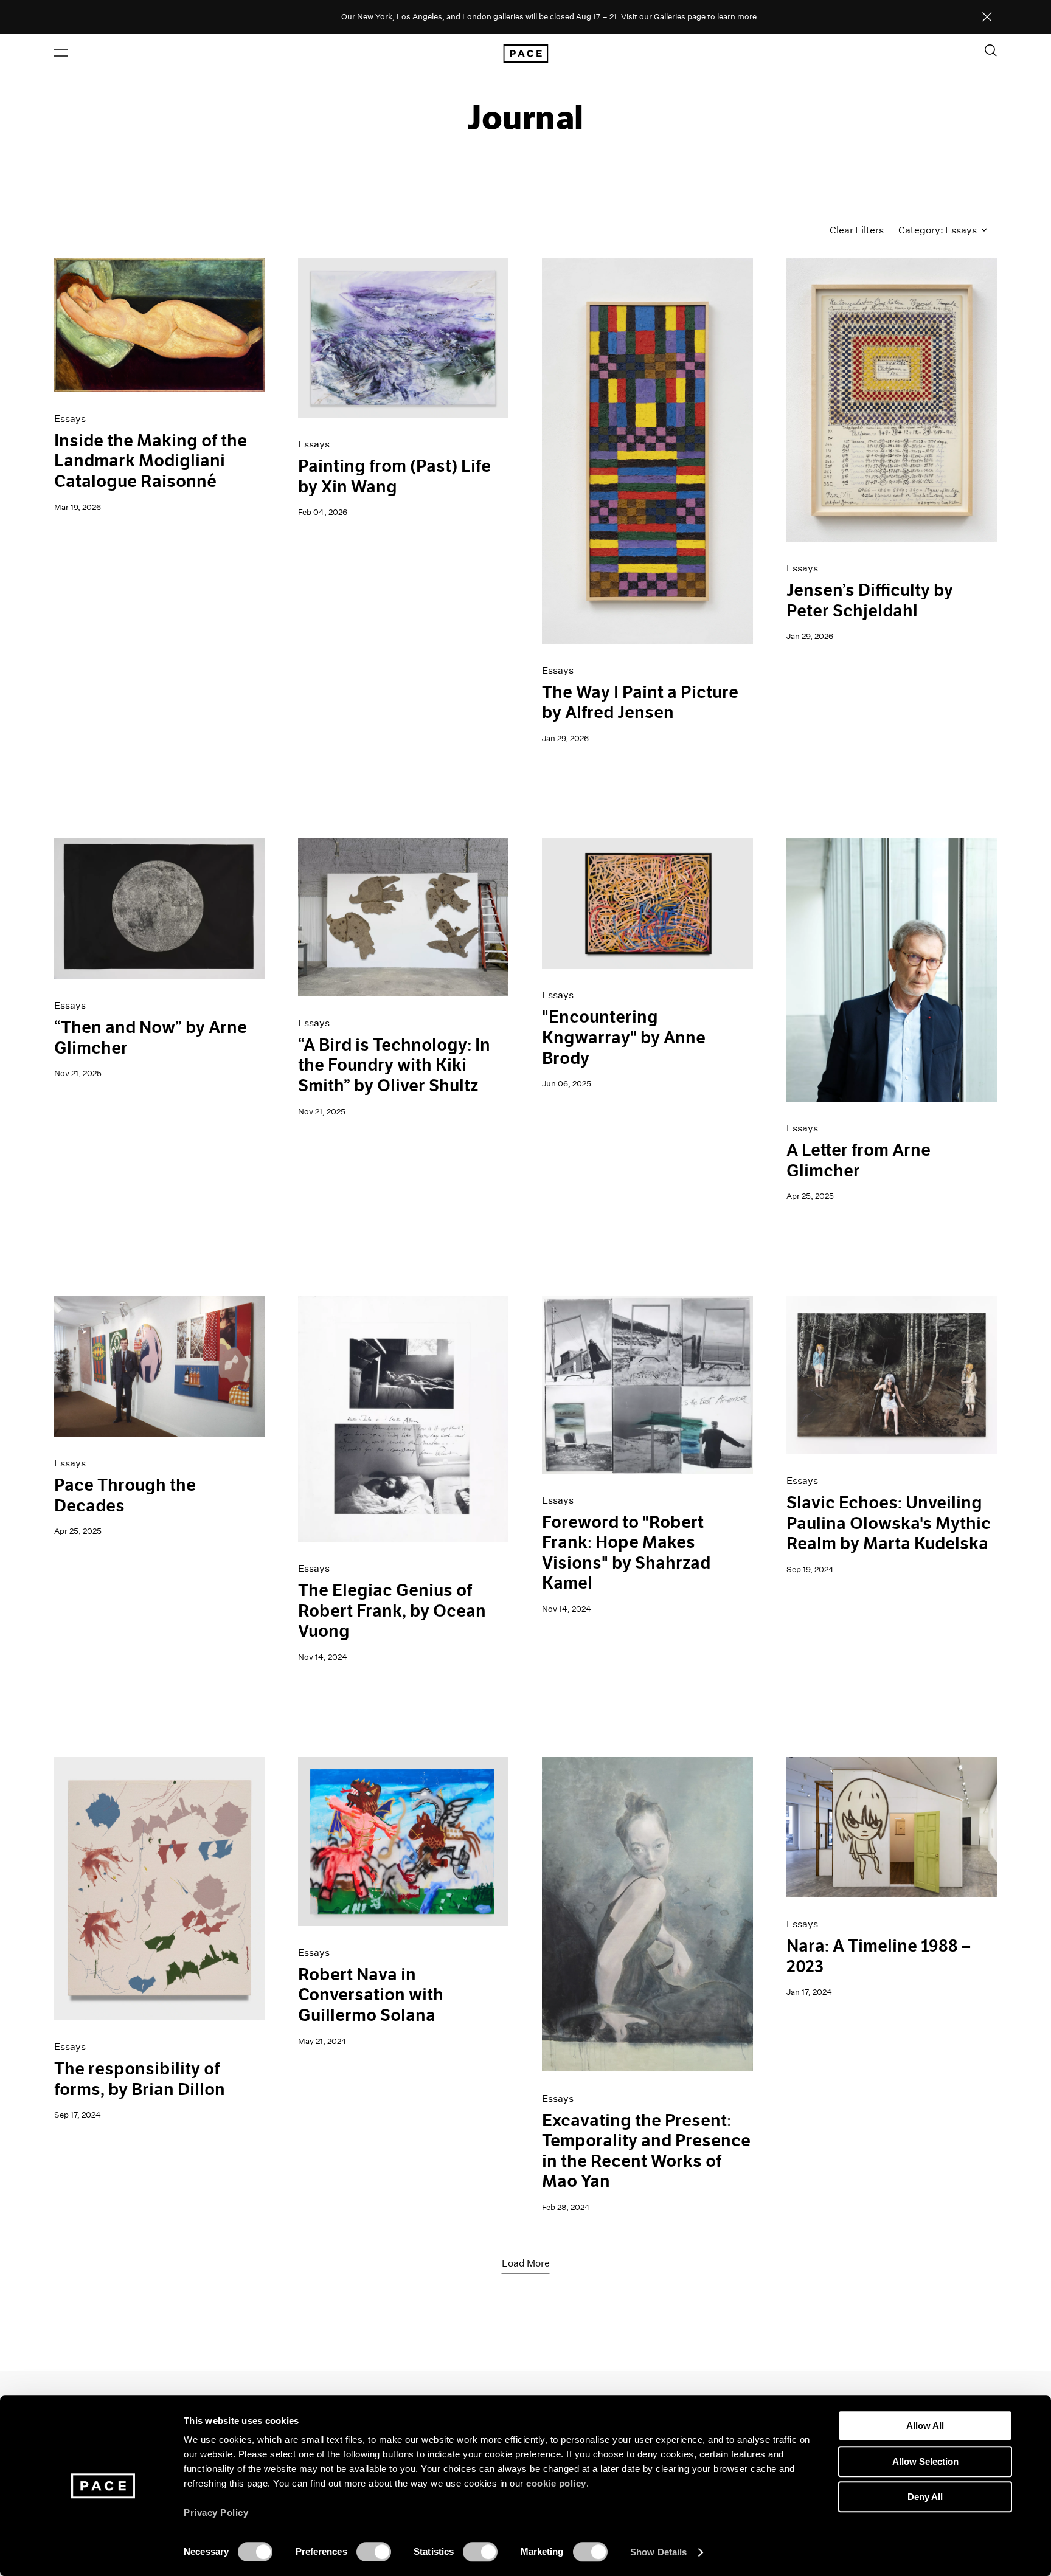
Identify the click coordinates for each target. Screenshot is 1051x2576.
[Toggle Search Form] (991, 50)
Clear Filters (857, 230)
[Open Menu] (61, 53)
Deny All (925, 2497)
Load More (526, 2263)
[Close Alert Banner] (987, 18)
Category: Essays (938, 230)
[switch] (374, 2552)
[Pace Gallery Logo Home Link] (525, 54)
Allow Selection (925, 2461)
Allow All (925, 2426)
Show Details (658, 2552)
